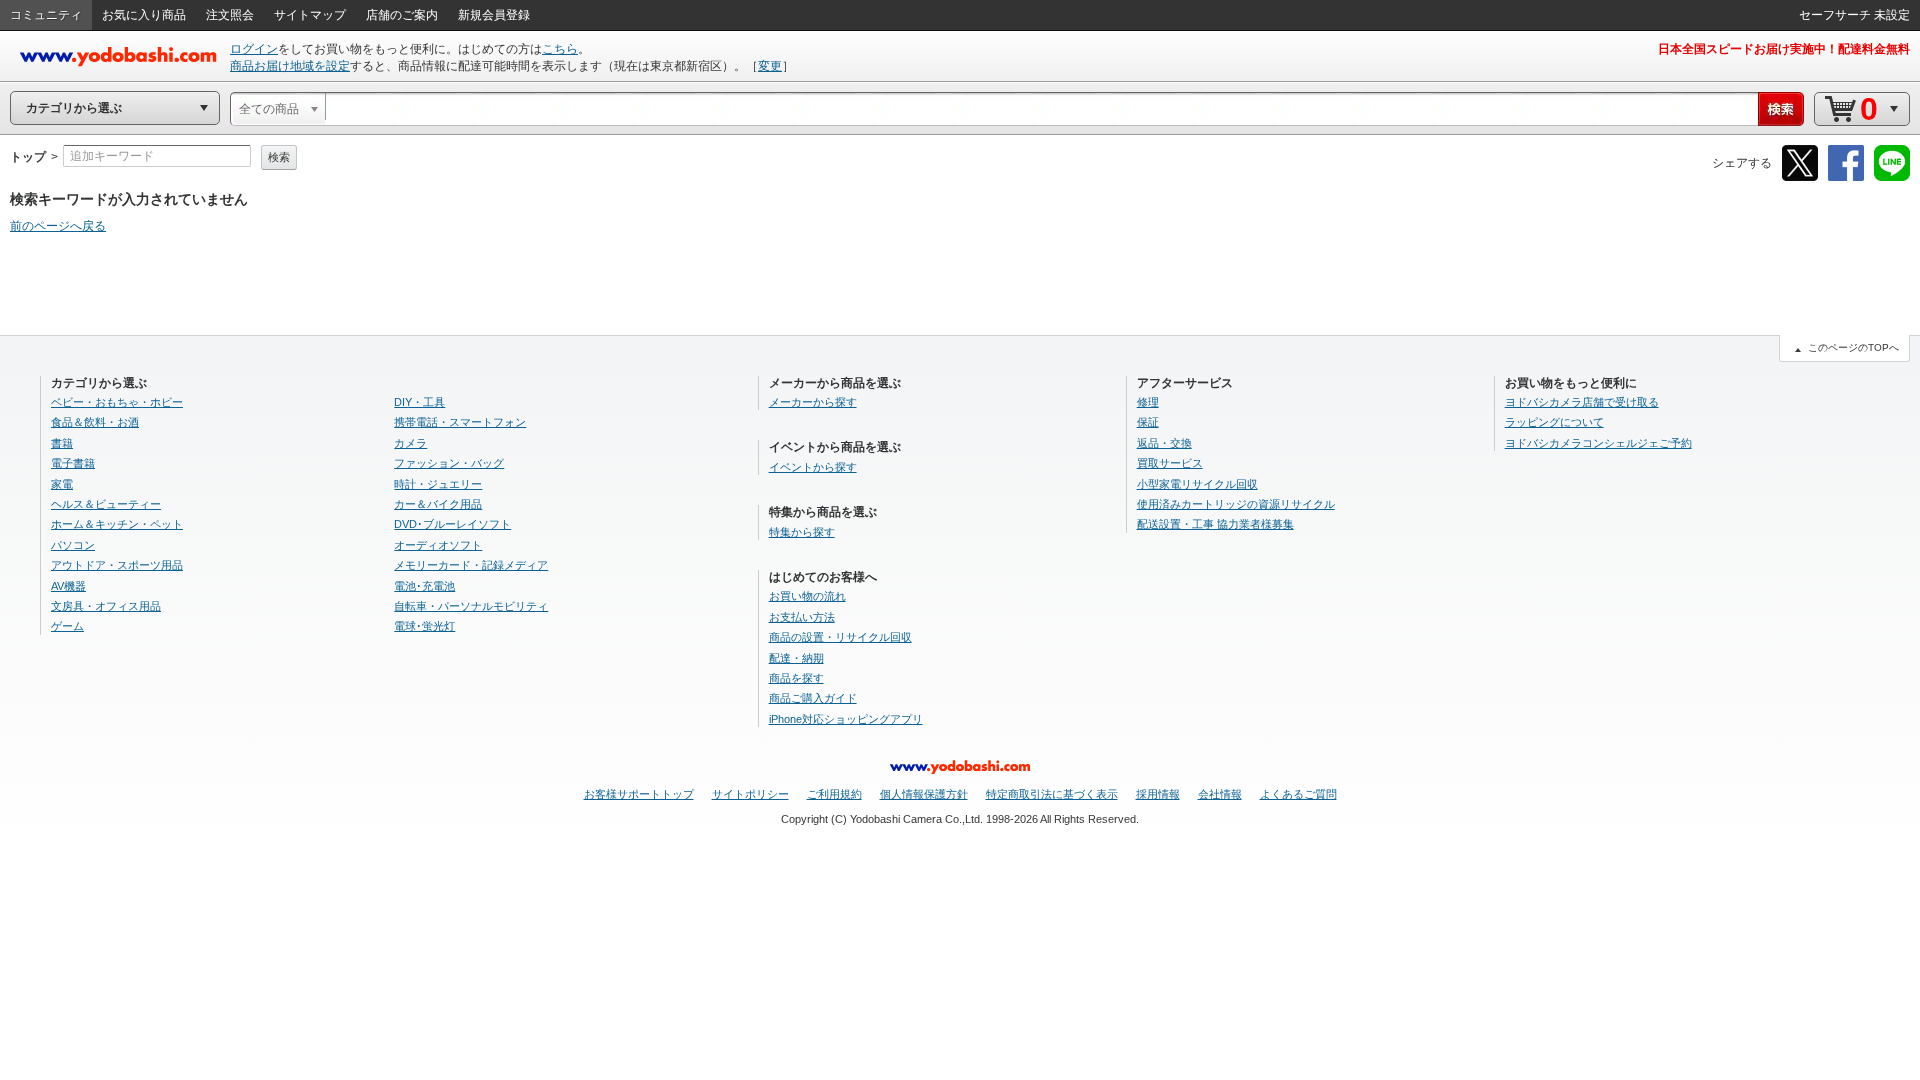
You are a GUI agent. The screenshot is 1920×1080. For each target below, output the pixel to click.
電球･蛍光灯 (424, 626)
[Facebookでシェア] (1846, 177)
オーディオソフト (438, 545)
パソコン (73, 545)
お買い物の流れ (807, 596)
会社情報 (1220, 794)
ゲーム (67, 626)
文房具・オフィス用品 (106, 606)
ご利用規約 (834, 794)
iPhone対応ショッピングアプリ (846, 719)
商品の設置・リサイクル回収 (840, 637)
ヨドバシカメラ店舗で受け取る (1582, 402)
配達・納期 (796, 658)
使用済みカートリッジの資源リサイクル (1236, 504)
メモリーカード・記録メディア (471, 565)
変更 (770, 66)
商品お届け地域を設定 (290, 66)
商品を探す (796, 678)
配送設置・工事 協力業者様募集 (1215, 524)
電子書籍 (73, 463)
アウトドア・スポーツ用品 (117, 565)
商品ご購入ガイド (813, 698)
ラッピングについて (1554, 422)
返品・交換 (1164, 443)
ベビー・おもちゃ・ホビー (117, 402)
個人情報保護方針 (924, 794)
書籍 (62, 443)
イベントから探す (813, 467)
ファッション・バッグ (449, 463)
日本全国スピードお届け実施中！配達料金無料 (1784, 49)
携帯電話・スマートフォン (460, 422)
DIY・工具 (419, 402)
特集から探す (802, 532)
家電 (62, 484)
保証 (1148, 422)
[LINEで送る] (1892, 177)
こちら (560, 49)
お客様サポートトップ (639, 794)
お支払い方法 (802, 617)
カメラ (410, 443)
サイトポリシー (750, 794)
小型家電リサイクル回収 (1197, 484)
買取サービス (1170, 463)
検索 (279, 157)
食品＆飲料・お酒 (95, 422)
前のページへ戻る (58, 226)
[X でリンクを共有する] (1800, 177)
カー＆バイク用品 (438, 504)
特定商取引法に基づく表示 (1052, 794)
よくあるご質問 (1298, 794)
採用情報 (1158, 794)
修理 (1148, 402)
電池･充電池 (424, 586)
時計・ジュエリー (438, 484)
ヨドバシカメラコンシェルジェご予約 (1598, 443)
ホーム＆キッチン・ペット (117, 524)
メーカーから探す (813, 402)
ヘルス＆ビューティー (106, 504)
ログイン (254, 49)
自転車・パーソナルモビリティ (471, 606)
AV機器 (68, 586)
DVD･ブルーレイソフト (452, 524)
